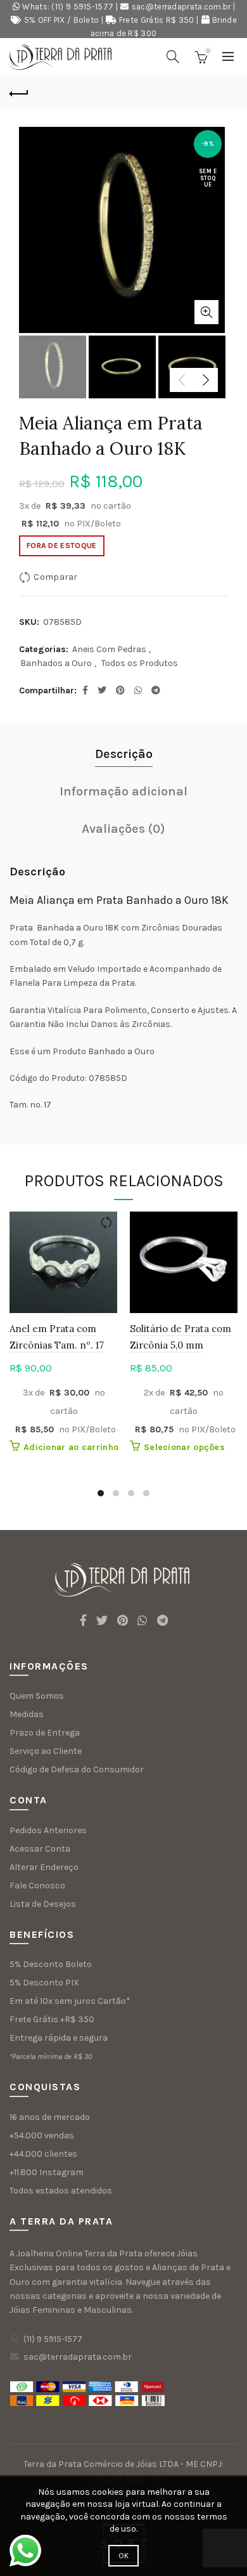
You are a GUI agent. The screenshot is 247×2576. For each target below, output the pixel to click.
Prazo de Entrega (45, 1733)
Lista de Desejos (43, 1904)
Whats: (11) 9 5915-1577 (68, 7)
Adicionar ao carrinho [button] (71, 1447)
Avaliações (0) (123, 829)
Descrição (124, 754)
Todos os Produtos (140, 663)
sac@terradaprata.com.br (181, 7)
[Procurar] (173, 56)
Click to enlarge (206, 312)
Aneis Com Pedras (109, 649)
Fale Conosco (37, 1886)
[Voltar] (19, 92)
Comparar (55, 577)
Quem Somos (37, 1696)
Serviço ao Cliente (46, 1751)
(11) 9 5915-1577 (53, 2339)
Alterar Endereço (44, 1867)
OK (124, 2556)
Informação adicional (123, 791)
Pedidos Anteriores (48, 1830)
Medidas (27, 1714)
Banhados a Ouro (56, 663)
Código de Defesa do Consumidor (77, 1769)
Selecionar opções (184, 1447)
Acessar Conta (40, 1849)
